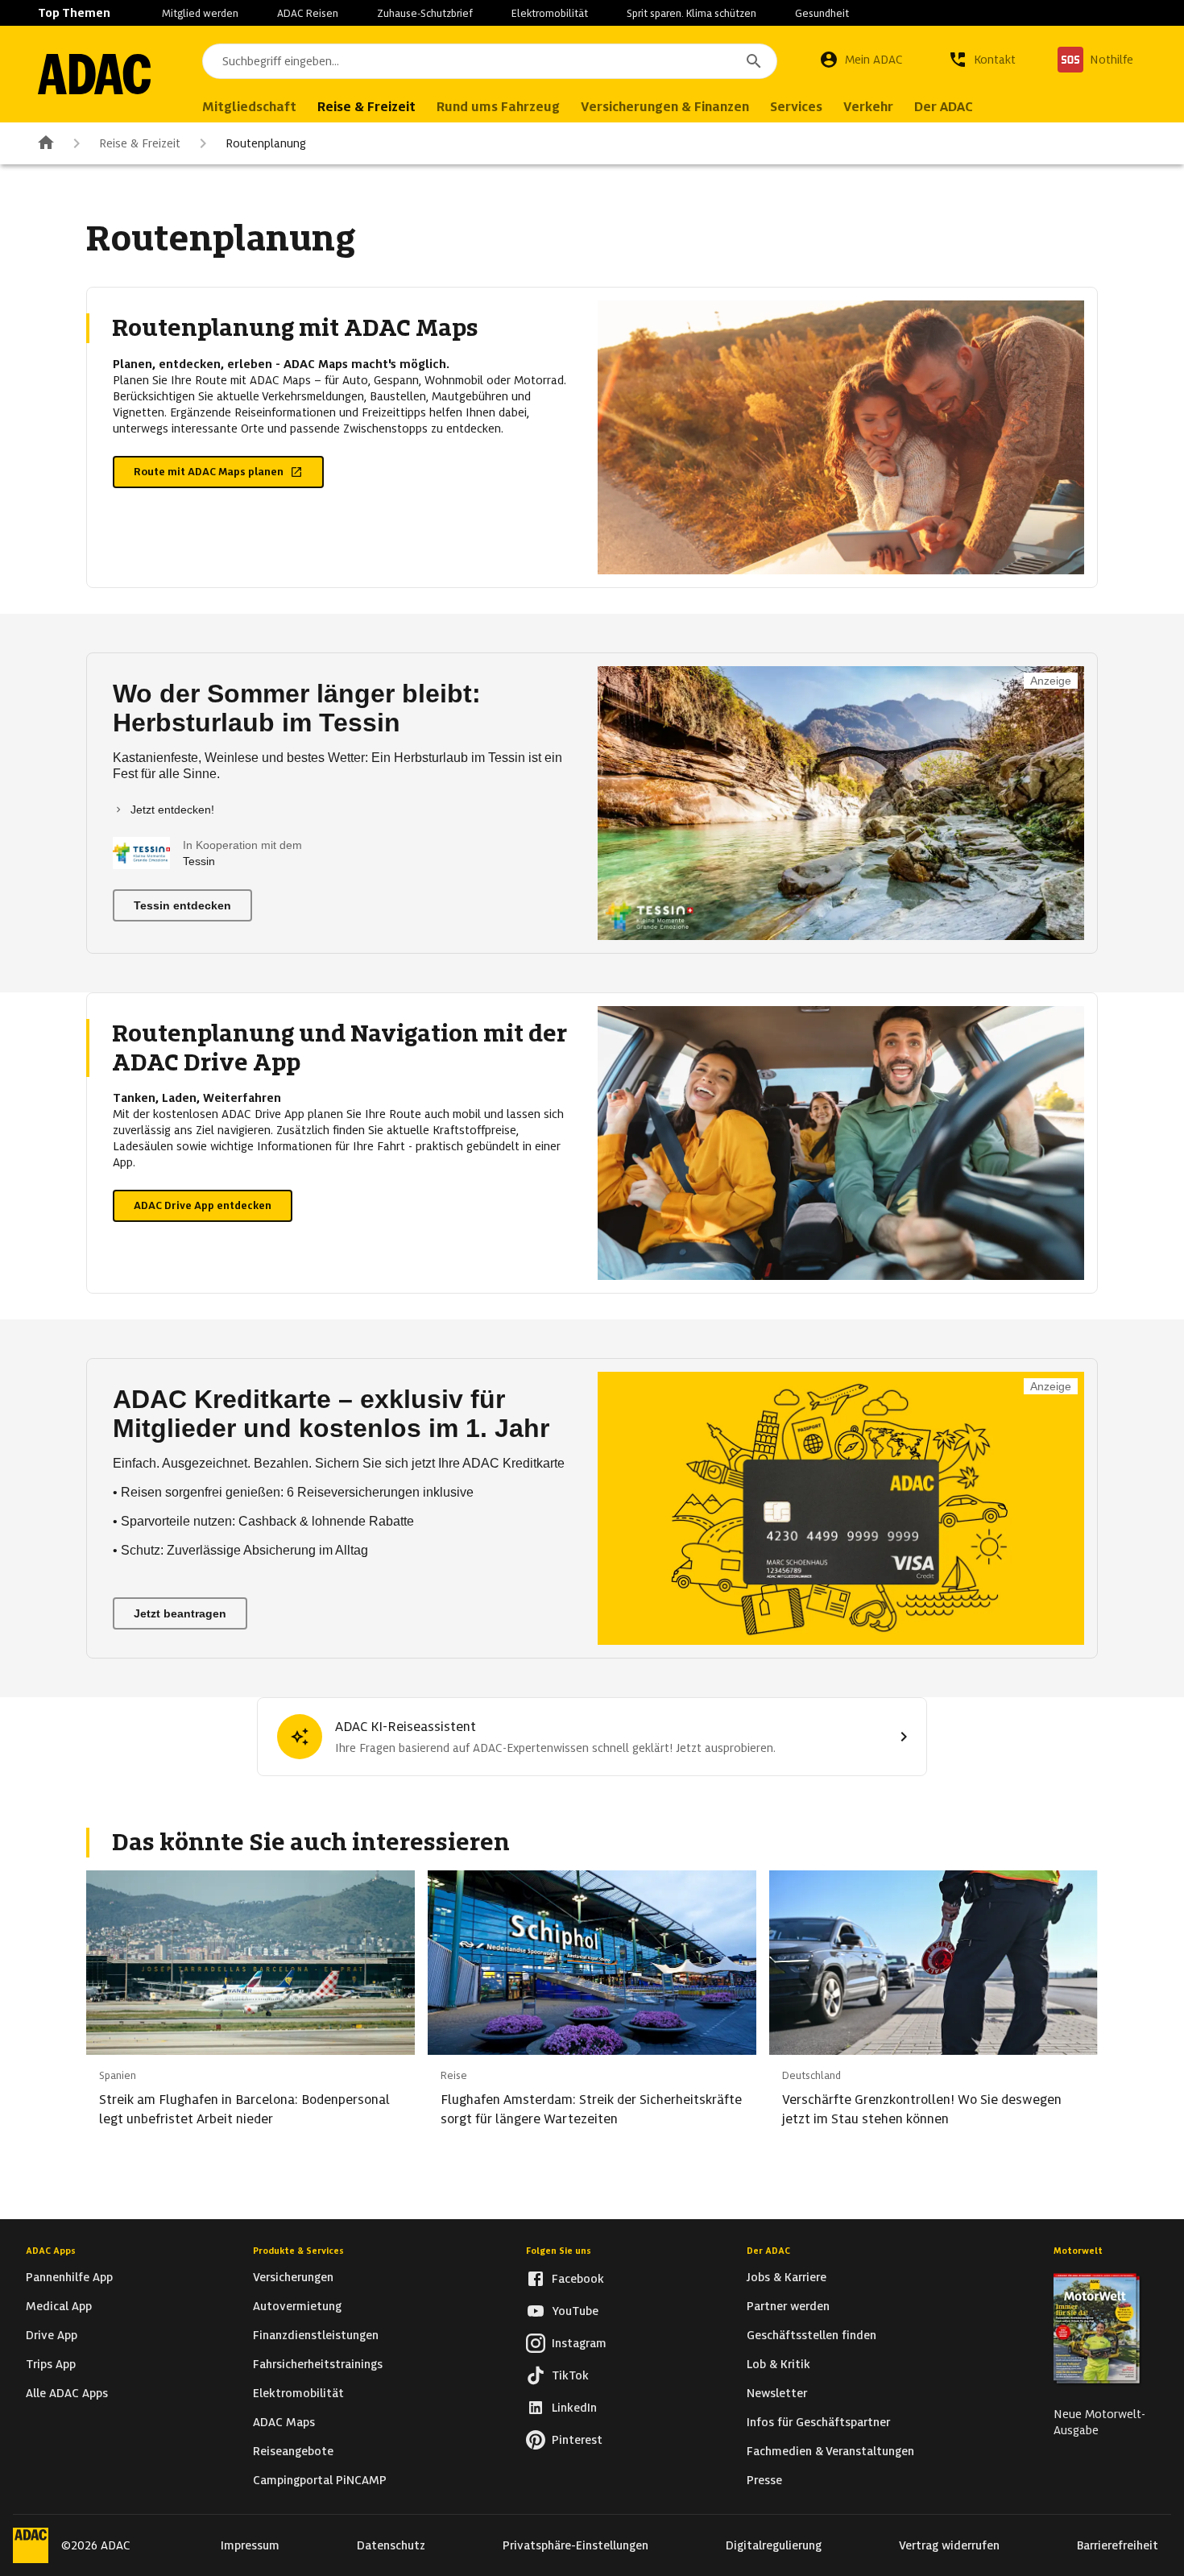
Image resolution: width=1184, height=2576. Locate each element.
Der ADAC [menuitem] (944, 107)
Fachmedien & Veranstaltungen (830, 2451)
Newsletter (777, 2393)
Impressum (250, 2545)
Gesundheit (822, 13)
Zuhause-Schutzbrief (425, 13)
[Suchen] (754, 61)
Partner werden (788, 2306)
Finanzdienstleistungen (316, 2335)
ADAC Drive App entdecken (203, 1205)
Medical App (59, 2306)
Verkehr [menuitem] (868, 107)
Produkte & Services (298, 2251)
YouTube (575, 2311)
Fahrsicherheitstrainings (318, 2364)
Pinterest (577, 2440)
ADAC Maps (284, 2422)
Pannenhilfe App (69, 2277)
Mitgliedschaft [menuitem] (249, 107)
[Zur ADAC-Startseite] (94, 74)
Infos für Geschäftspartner (818, 2422)
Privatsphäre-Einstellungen (575, 2545)
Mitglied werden (200, 13)
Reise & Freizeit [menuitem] (366, 107)
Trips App (51, 2364)
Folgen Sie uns (559, 2251)
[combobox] (490, 61)
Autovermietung (297, 2306)
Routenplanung (266, 143)
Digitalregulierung (774, 2545)
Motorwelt (1078, 2251)
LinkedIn (574, 2408)
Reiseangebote (293, 2451)
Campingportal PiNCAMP (320, 2480)
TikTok (570, 2375)
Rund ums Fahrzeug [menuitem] (498, 107)
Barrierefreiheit (1118, 2545)
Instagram (579, 2343)
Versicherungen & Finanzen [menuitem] (665, 107)
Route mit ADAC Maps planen (209, 472)
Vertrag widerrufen (949, 2545)
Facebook (578, 2279)
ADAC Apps (51, 2251)
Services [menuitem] (796, 107)
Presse (764, 2480)
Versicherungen (293, 2277)
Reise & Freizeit (140, 143)
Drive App (52, 2335)
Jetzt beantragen (180, 1613)
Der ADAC (768, 2251)
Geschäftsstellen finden (811, 2335)
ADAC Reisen (308, 13)
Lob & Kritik (778, 2364)
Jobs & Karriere (787, 2277)
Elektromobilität (550, 13)
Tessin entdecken (182, 905)
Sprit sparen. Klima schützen (691, 13)
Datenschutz (391, 2545)
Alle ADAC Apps (67, 2393)
